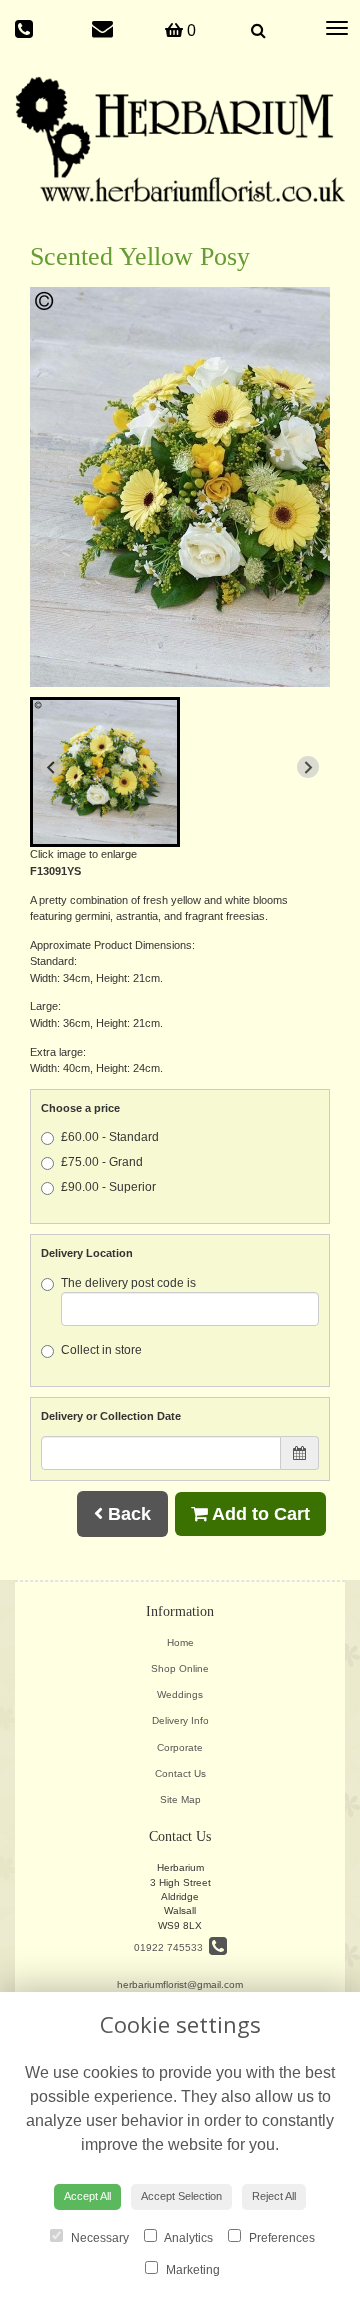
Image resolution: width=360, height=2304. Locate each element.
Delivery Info (180, 1720)
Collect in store (101, 1350)
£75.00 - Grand (102, 1162)
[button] (105, 772)
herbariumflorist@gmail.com (180, 1984)
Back (127, 1514)
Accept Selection (181, 2196)
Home (180, 1642)
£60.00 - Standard (110, 1137)
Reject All (274, 2196)
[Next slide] (308, 767)
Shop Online (180, 1668)
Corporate (180, 1747)
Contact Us (180, 1773)
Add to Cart (259, 1514)
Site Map (180, 1799)
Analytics (187, 2238)
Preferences (280, 2238)
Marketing (191, 2270)
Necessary (98, 2238)
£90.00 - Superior (108, 1187)
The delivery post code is (128, 1283)
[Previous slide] (52, 767)
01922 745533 (171, 1947)
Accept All (87, 2196)
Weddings (180, 1694)
